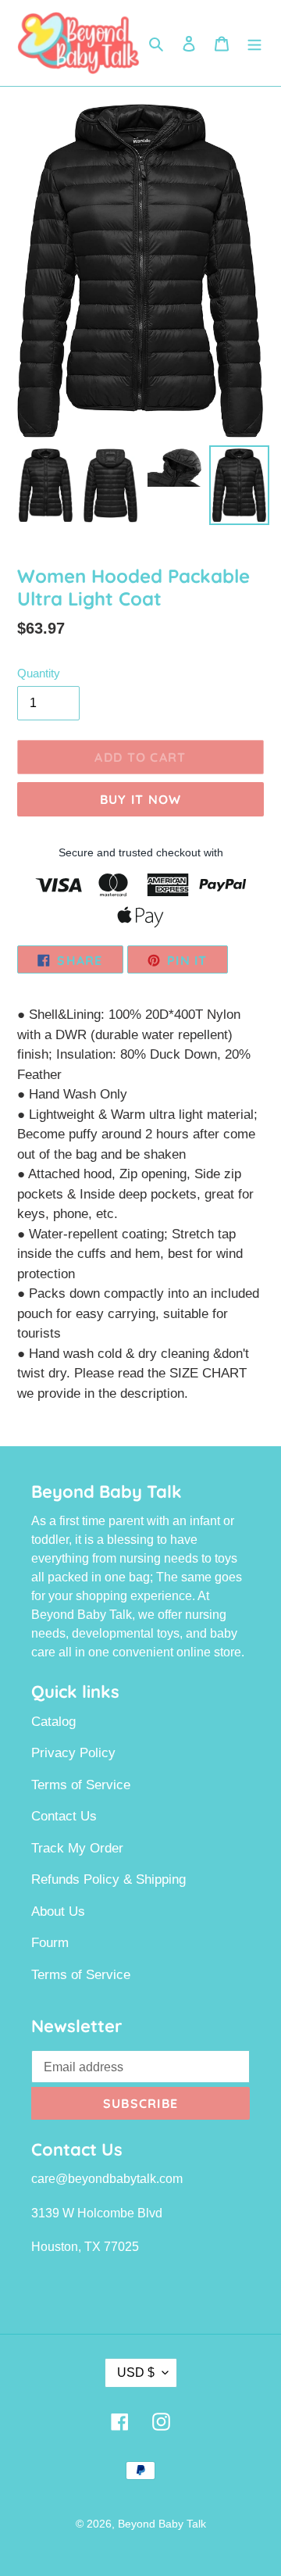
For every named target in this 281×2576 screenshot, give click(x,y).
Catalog (53, 1722)
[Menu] (254, 43)
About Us (58, 1911)
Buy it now (141, 799)
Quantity (39, 673)
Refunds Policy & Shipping (108, 1879)
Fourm (50, 1943)
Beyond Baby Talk (162, 2524)
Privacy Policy (73, 1753)
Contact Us (64, 1816)
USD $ (136, 2372)
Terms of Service (81, 1785)
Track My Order (77, 1848)
